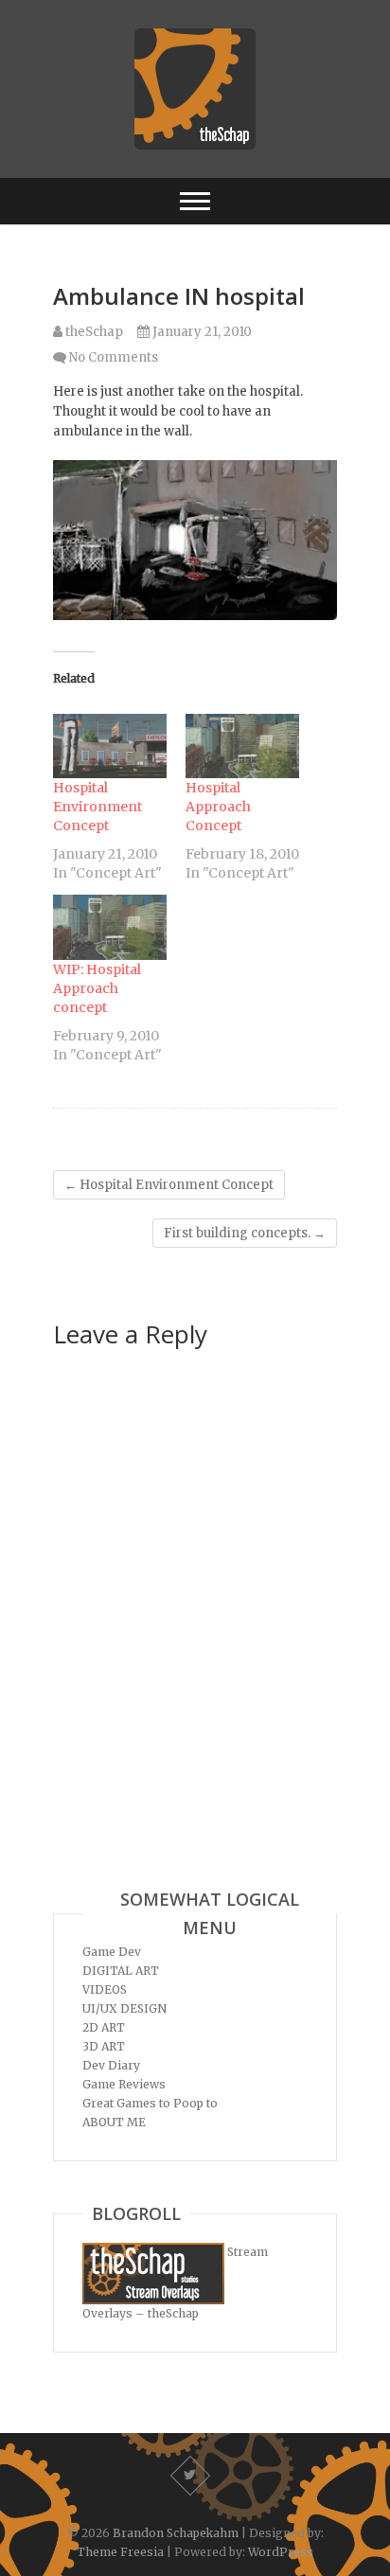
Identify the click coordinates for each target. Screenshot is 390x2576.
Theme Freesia (120, 2552)
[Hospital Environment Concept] (110, 746)
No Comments (114, 357)
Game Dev (112, 1952)
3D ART (104, 2046)
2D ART (104, 2027)
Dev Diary (111, 2065)
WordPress (281, 2552)
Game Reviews (124, 2084)
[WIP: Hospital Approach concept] (110, 927)
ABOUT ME (114, 2122)
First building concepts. (245, 1233)
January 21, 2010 (201, 332)
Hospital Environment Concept (97, 807)
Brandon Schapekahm (176, 2533)
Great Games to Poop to (150, 2103)
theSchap (93, 332)
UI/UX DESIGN (124, 2008)
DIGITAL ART (121, 1971)
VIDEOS (105, 1990)
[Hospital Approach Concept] (242, 746)
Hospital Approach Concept (218, 807)
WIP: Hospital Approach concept (97, 988)
